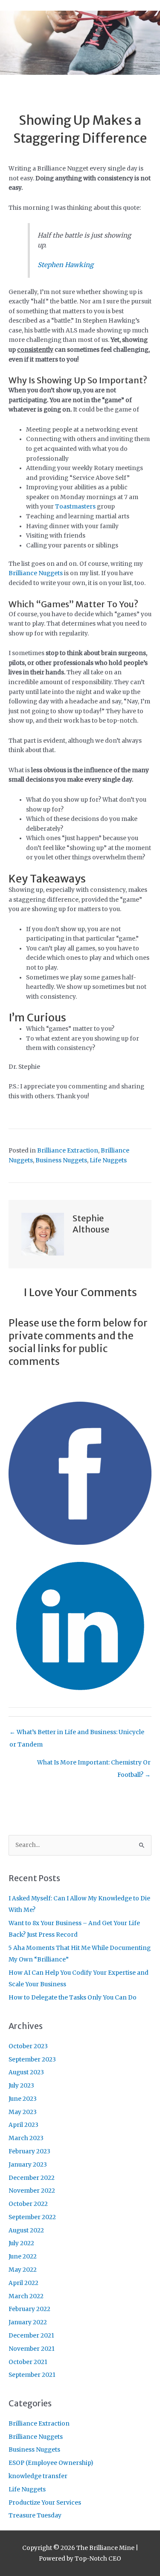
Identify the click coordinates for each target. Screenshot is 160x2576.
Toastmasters (75, 507)
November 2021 (32, 2349)
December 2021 (31, 2336)
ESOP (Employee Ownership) (51, 2463)
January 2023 (28, 2165)
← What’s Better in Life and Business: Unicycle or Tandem (77, 1734)
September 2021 (32, 2375)
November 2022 (32, 2191)
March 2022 (26, 2296)
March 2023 (26, 2138)
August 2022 (26, 2230)
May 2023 (23, 2112)
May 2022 (23, 2270)
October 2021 (28, 2362)
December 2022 (32, 2178)
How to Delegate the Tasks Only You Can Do (73, 1998)
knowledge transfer (38, 2476)
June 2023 (23, 2099)
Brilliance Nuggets (36, 573)
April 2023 (23, 2125)
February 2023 (29, 2151)
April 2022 (23, 2283)
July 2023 (21, 2086)
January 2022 (28, 2322)
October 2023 (28, 2046)
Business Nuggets (61, 1160)
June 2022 (23, 2257)
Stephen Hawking (65, 265)
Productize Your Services (45, 2503)
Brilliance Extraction (68, 1151)
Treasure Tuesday (35, 2516)
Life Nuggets (108, 1160)
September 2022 (32, 2217)
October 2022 (28, 2204)
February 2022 (29, 2309)
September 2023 (32, 2060)
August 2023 (26, 2072)
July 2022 (21, 2243)
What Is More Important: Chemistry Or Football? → (94, 1765)
